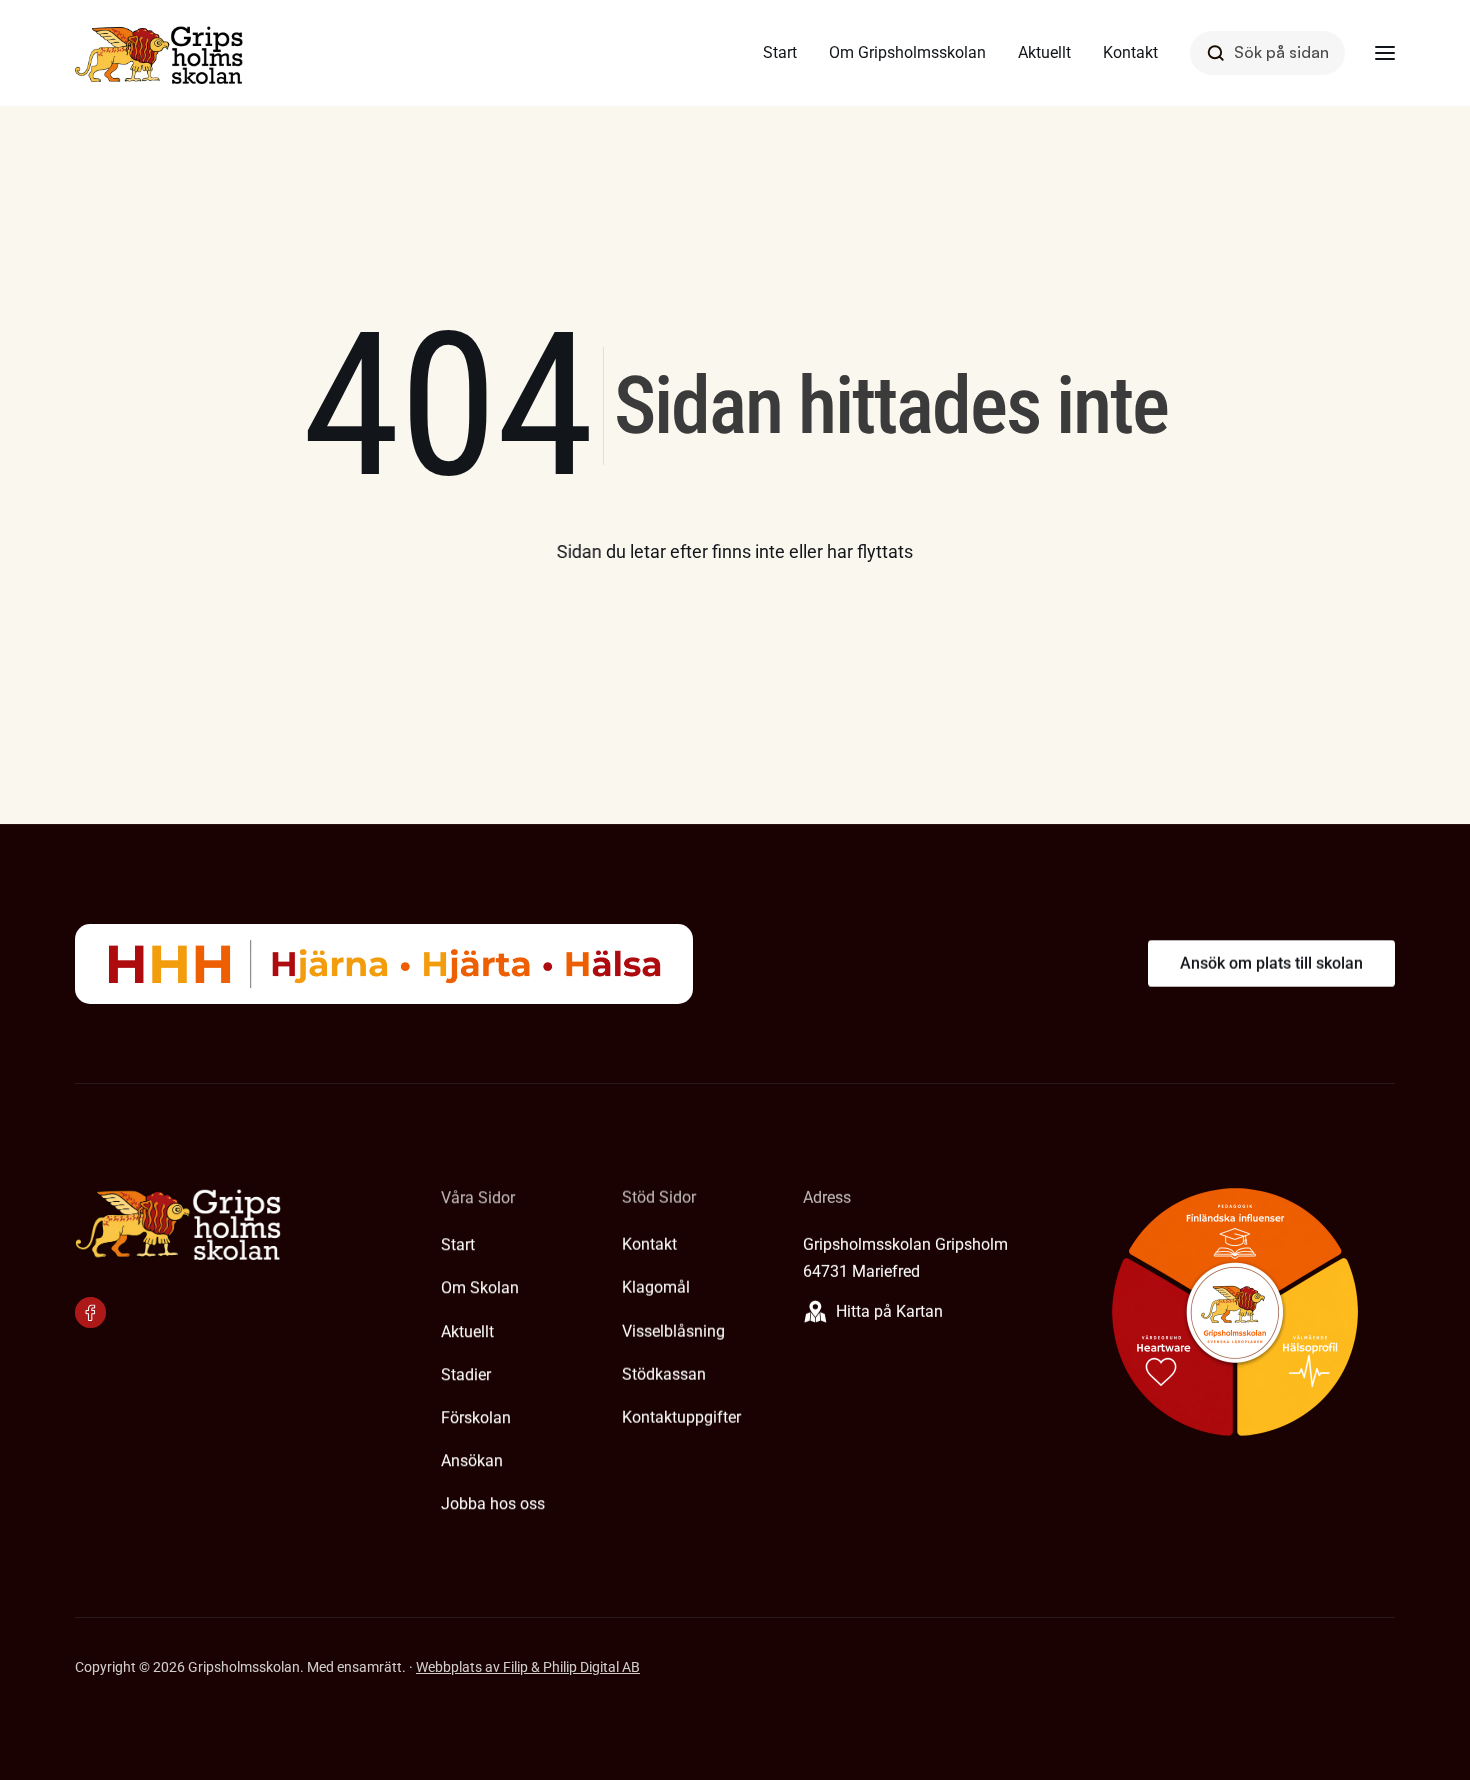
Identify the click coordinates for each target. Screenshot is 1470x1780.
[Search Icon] (1267, 52)
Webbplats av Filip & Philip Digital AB (528, 1667)
